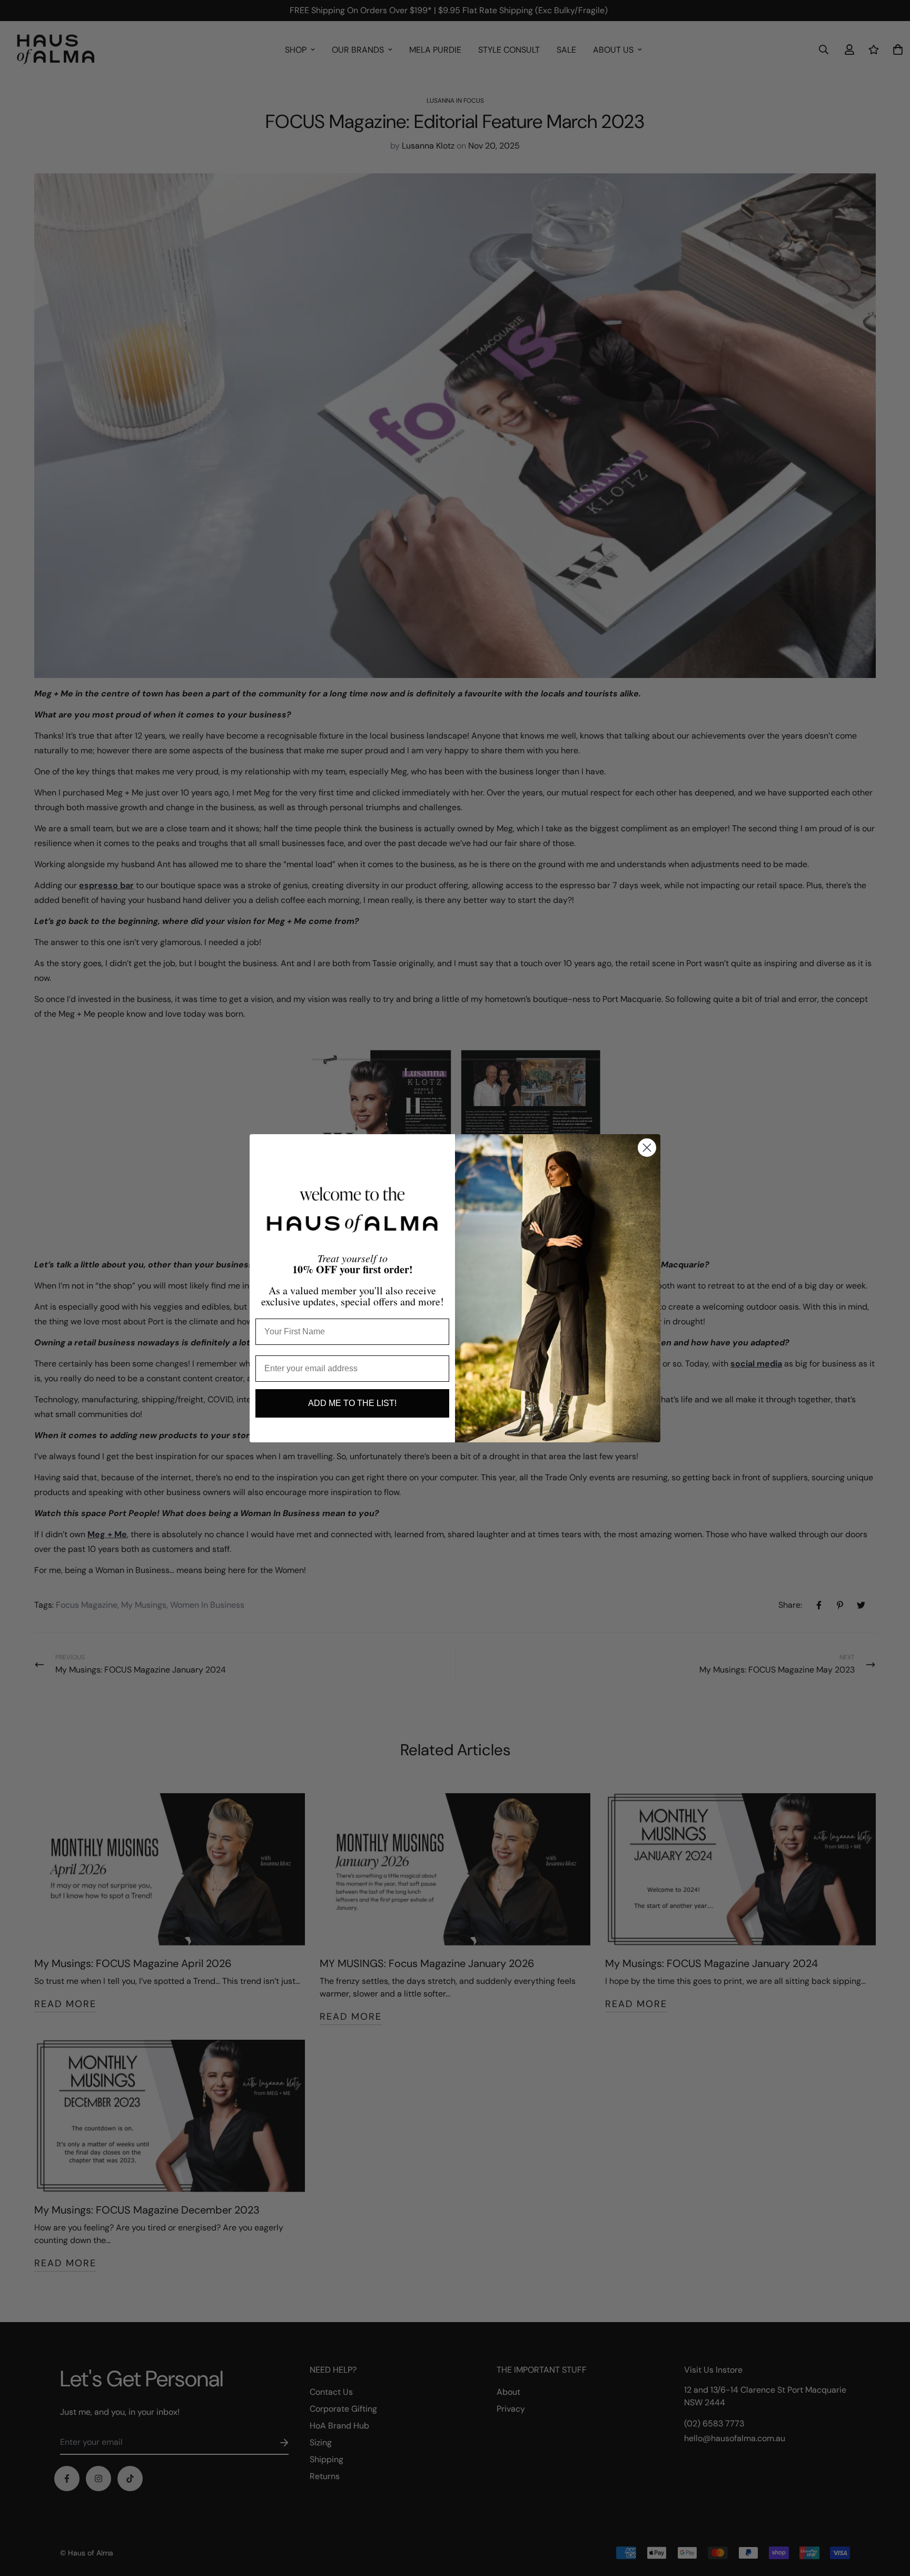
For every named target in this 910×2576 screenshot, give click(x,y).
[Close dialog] (647, 1148)
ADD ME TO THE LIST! (352, 1403)
